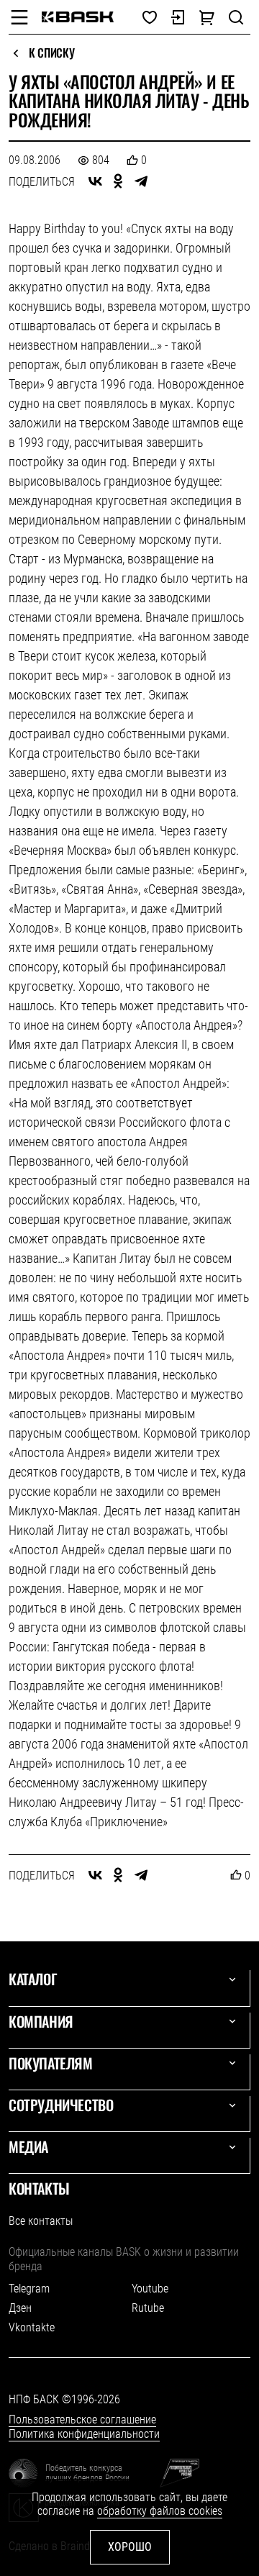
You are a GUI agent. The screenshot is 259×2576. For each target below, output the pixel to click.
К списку (51, 53)
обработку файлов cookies (160, 2511)
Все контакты (41, 2221)
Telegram (29, 2289)
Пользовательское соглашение (82, 2419)
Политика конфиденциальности (84, 2434)
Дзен (20, 2308)
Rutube (148, 2308)
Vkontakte (32, 2327)
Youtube (150, 2289)
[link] (78, 17)
